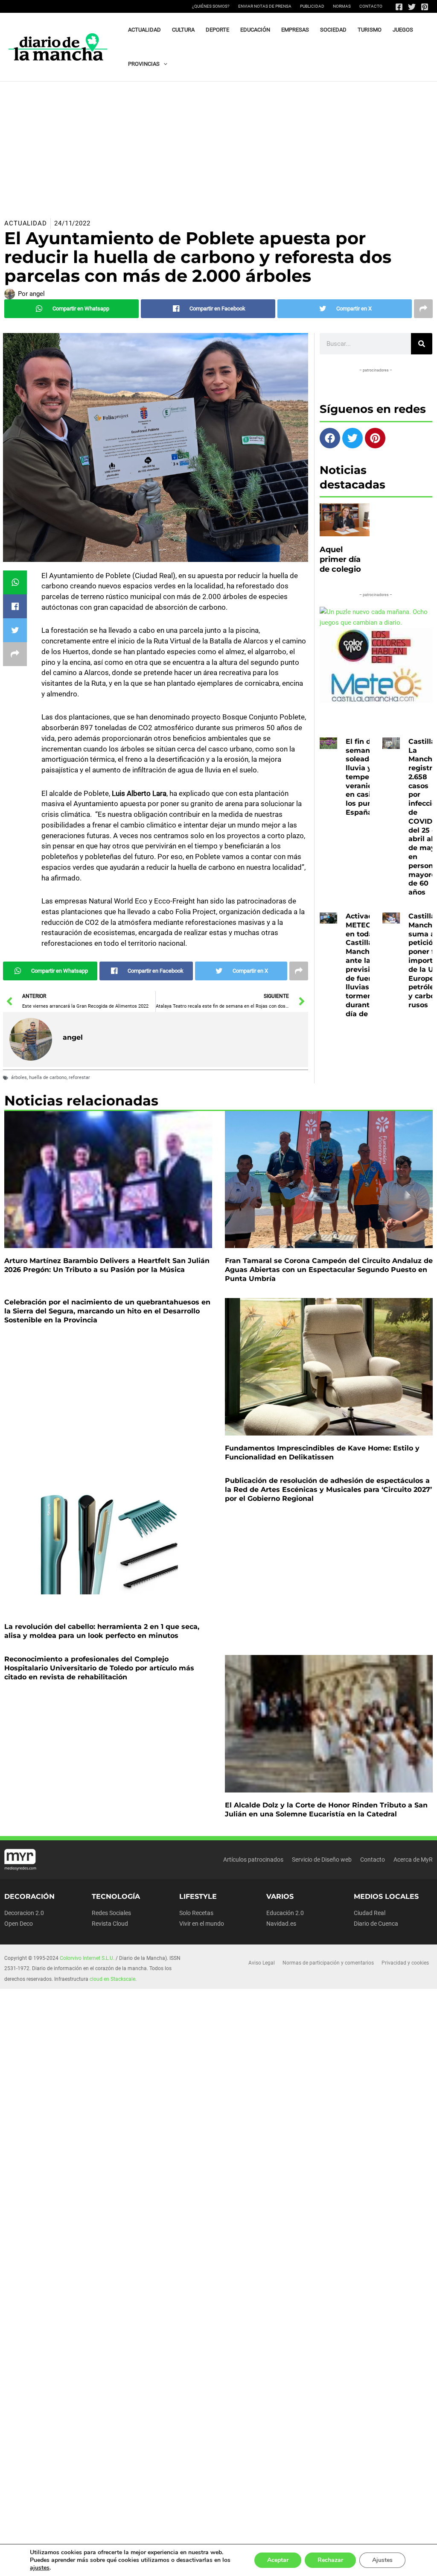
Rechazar (330, 2560)
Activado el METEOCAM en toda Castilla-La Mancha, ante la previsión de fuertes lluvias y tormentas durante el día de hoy (367, 965)
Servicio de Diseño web (322, 1860)
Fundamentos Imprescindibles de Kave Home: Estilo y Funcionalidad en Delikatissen (322, 1453)
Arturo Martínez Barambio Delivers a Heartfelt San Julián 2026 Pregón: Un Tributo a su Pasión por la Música (107, 1265)
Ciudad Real (370, 1913)
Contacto (371, 6)
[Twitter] (412, 7)
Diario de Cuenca (376, 1924)
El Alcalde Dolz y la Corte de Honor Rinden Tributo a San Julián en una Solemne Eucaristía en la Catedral (326, 1810)
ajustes (40, 2568)
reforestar (79, 1077)
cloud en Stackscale (112, 1979)
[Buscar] (422, 344)
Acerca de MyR (413, 1860)
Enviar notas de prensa (265, 6)
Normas (342, 6)
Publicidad (312, 6)
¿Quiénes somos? (211, 6)
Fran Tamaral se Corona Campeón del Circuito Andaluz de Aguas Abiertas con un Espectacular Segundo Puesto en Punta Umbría (329, 1270)
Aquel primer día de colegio (340, 560)
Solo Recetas (196, 1913)
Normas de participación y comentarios (328, 1963)
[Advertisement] (218, 146)
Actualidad (26, 223)
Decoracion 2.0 (24, 1913)
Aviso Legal (262, 1963)
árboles (19, 1077)
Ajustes (382, 2560)
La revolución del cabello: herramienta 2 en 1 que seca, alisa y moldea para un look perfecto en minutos (102, 1631)
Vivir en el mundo (202, 1924)
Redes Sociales (111, 1913)
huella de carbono (48, 1077)
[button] (163, 64)
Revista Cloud (110, 1924)
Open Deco (19, 1924)
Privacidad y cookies (405, 1963)
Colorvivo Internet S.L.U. (87, 1958)
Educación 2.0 (285, 1913)
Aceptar (278, 2560)
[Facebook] (399, 7)
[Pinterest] (425, 7)
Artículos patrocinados (253, 1860)
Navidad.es (281, 1924)
